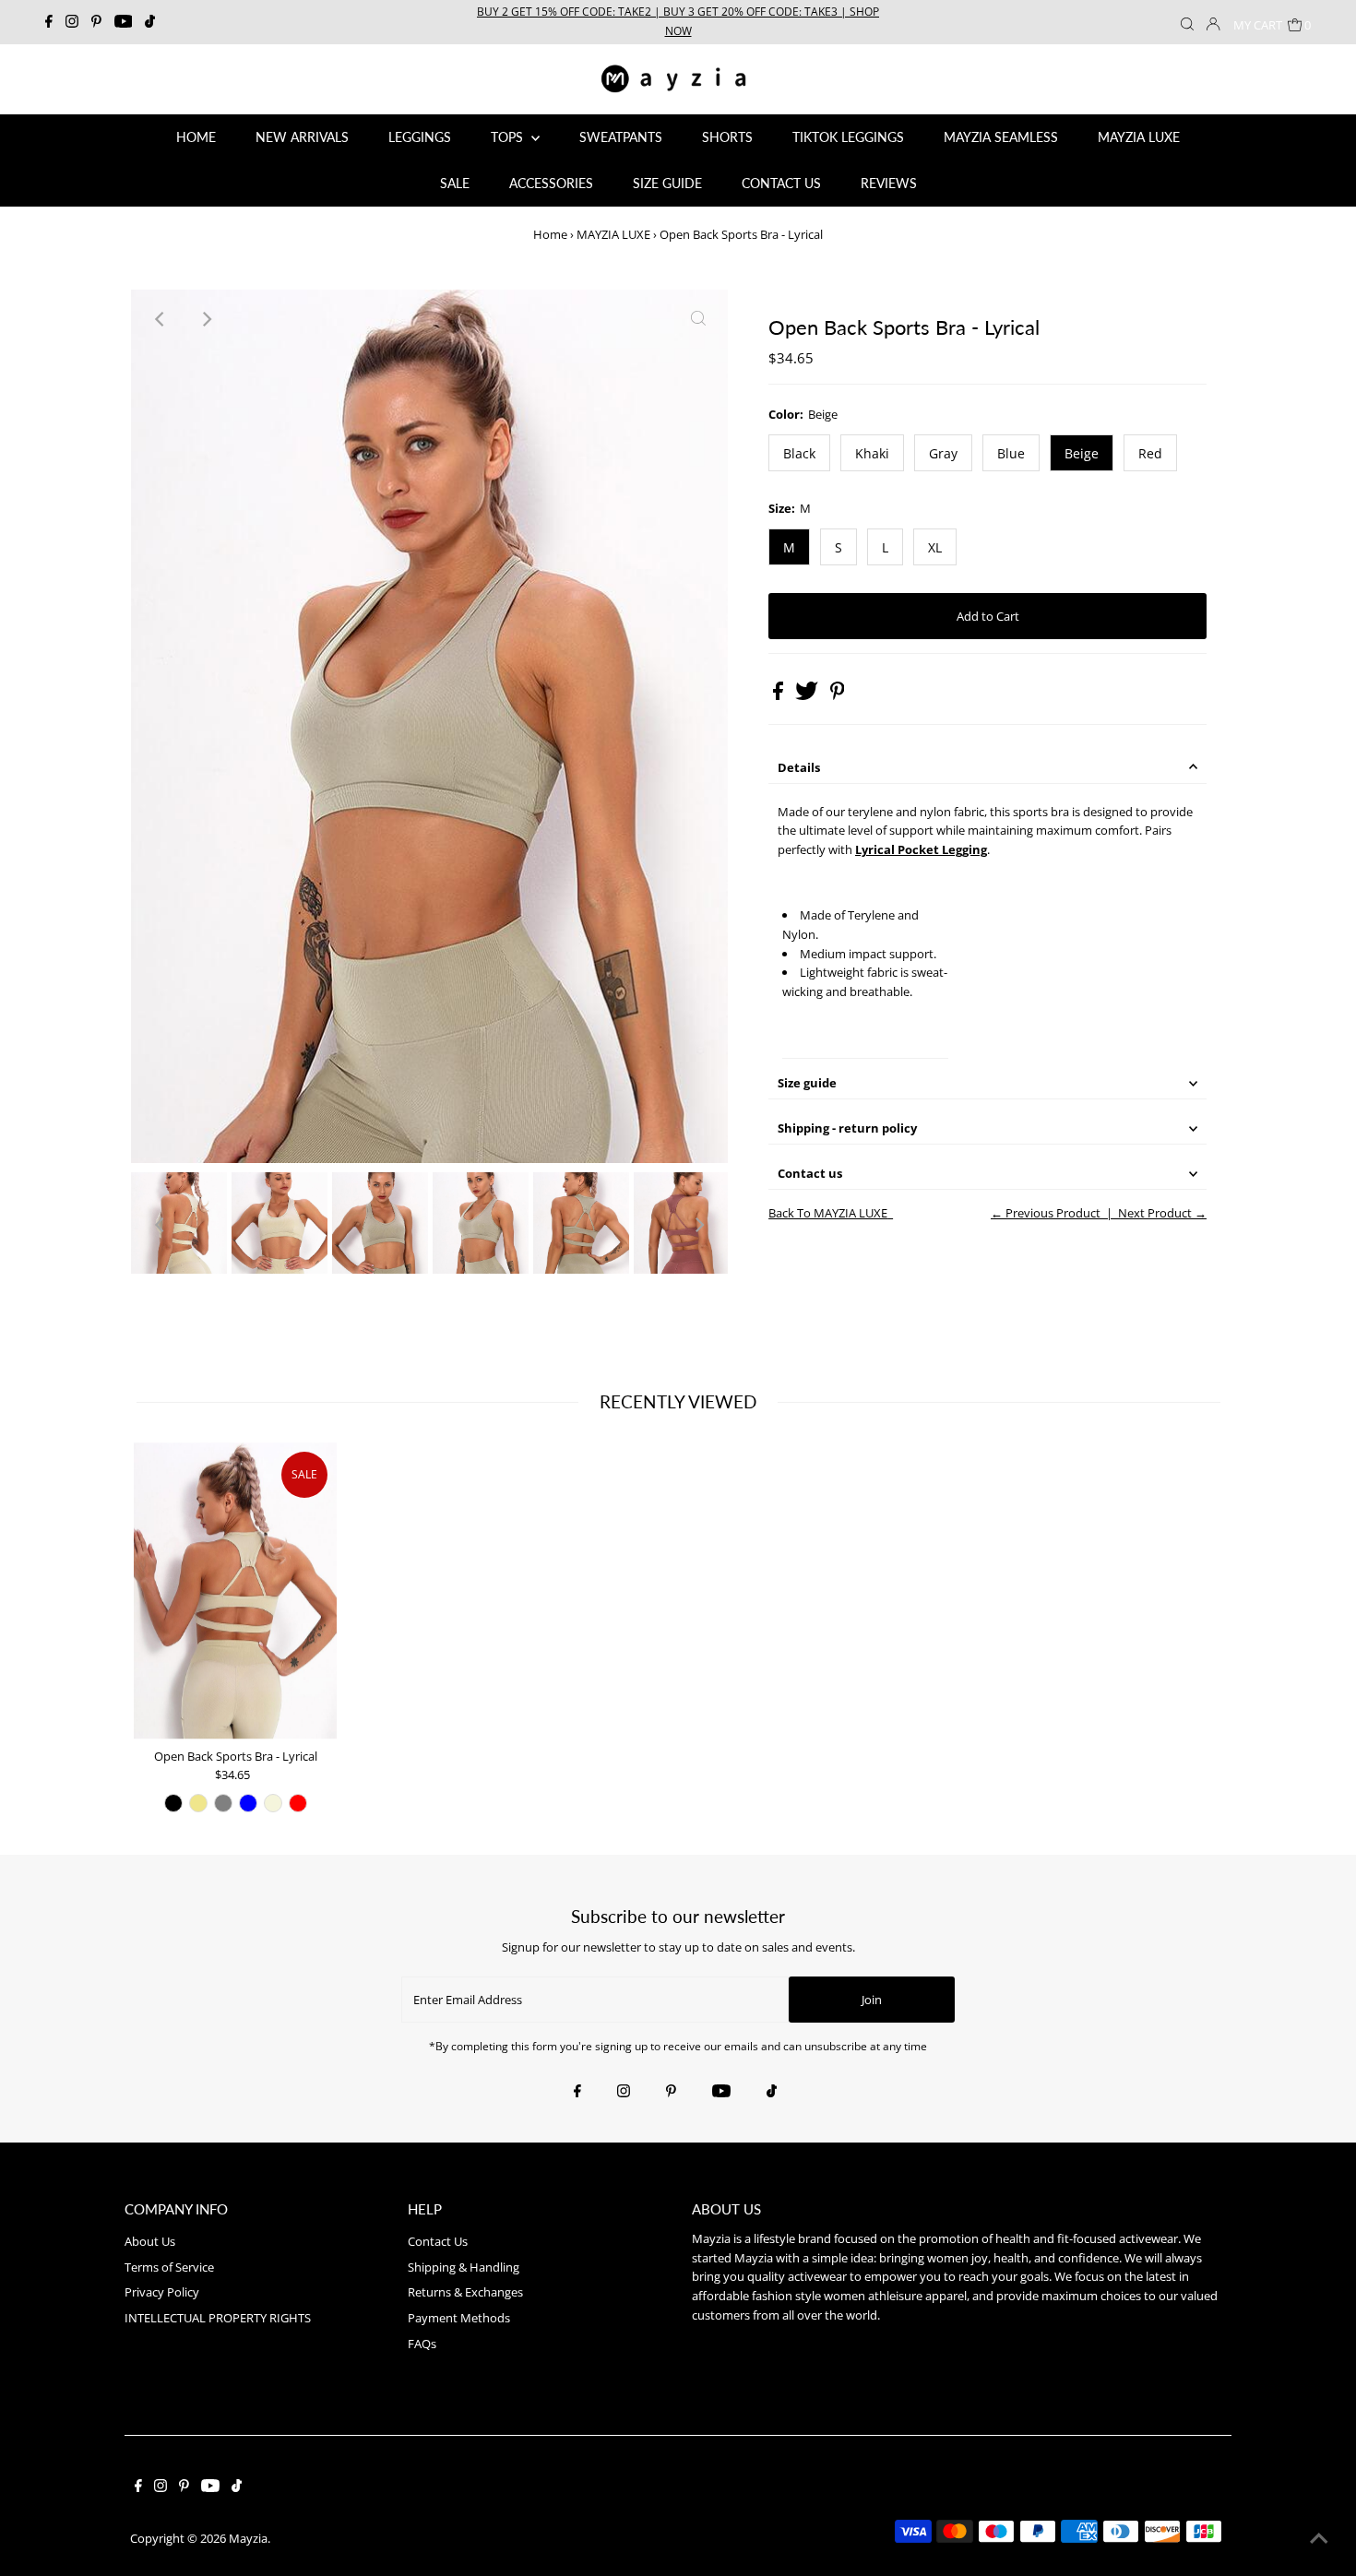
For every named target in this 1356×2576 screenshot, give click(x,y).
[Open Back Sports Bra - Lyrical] (235, 1591)
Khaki (872, 453)
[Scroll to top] (1319, 2539)
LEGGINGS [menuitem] (420, 137)
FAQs (422, 2344)
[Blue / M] (248, 1803)
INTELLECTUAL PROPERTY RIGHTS (218, 2318)
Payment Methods (459, 2318)
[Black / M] (173, 1803)
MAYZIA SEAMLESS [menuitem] (1001, 137)
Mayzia (248, 2538)
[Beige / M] (273, 1803)
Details (799, 767)
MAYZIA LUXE (613, 234)
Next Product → (1162, 1213)
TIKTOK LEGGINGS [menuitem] (848, 137)
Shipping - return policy (847, 1128)
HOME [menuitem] (196, 137)
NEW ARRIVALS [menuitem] (302, 137)
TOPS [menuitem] (509, 137)
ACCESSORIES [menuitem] (551, 183)
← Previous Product (1046, 1213)
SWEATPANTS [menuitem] (621, 137)
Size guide (807, 1083)
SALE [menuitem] (455, 183)
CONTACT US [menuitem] (781, 183)
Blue (1011, 453)
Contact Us (438, 2241)
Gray (943, 453)
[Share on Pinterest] (838, 695)
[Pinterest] (96, 22)
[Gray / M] (223, 1803)
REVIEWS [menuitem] (889, 183)
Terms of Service (169, 2267)
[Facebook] (49, 22)
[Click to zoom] (698, 319)
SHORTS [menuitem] (727, 137)
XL (935, 547)
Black (799, 453)
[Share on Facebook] (779, 695)
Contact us (810, 1173)
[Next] (206, 319)
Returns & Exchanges (465, 2292)
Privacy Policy (162, 2292)
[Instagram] (72, 22)
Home (550, 234)
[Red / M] (298, 1803)
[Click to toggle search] (1187, 22)
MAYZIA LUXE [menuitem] (1139, 137)
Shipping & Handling (464, 2267)
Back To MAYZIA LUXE (828, 1213)
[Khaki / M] (198, 1803)
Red (1150, 453)
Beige (1082, 453)
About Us (150, 2241)
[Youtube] (124, 22)
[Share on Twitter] (808, 695)
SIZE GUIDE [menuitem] (667, 183)
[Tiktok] (150, 22)
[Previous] (161, 319)
